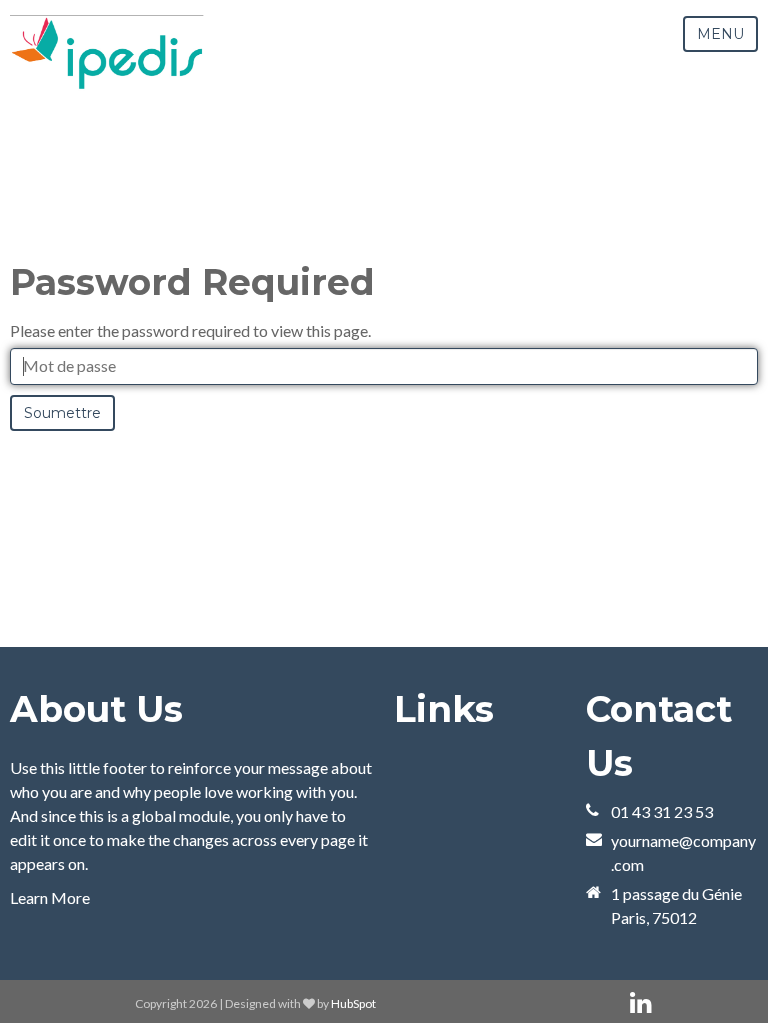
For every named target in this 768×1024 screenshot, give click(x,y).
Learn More (50, 897)
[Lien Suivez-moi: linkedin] (640, 1003)
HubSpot (353, 1003)
